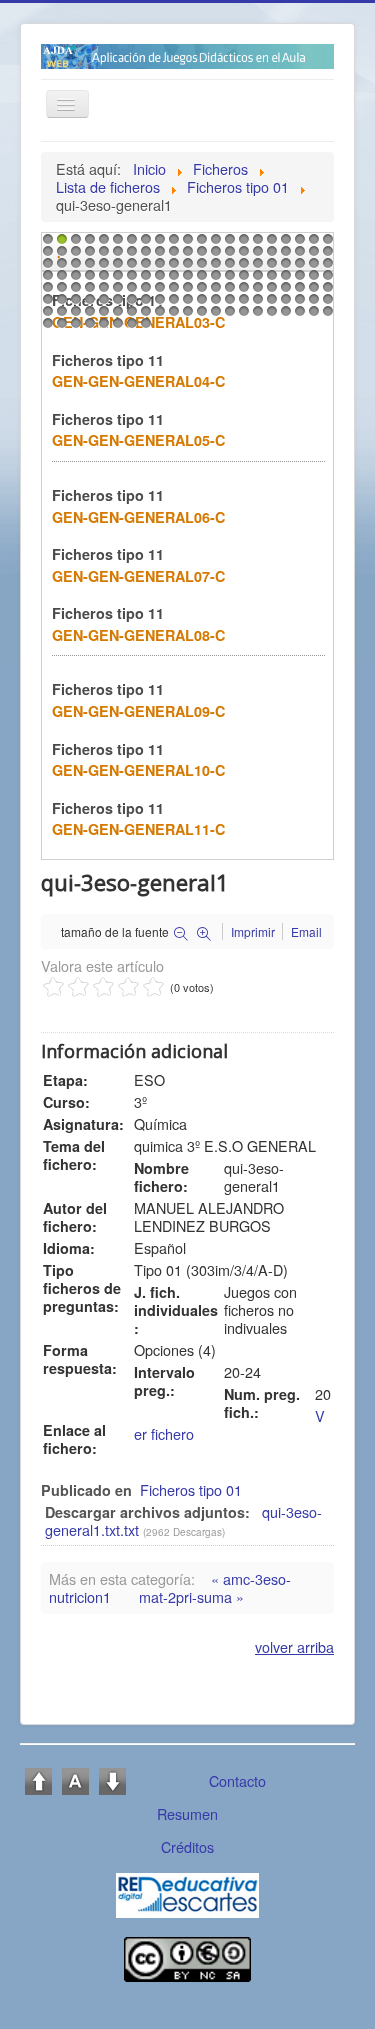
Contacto (237, 1780)
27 (116, 256)
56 (228, 268)
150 (74, 328)
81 (284, 280)
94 (172, 292)
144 (284, 316)
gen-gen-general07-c (138, 576)
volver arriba (294, 1646)
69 (116, 280)
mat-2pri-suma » (191, 1596)
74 (186, 280)
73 (172, 280)
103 (298, 292)
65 (60, 280)
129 (74, 316)
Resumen (187, 1813)
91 (130, 292)
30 (158, 256)
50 (144, 268)
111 (116, 304)
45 (74, 268)
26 (102, 256)
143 (270, 316)
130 (88, 316)
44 (60, 268)
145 (298, 316)
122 (270, 304)
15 (242, 244)
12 (200, 244)
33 (200, 256)
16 (256, 244)
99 (242, 292)
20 (312, 244)
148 (46, 328)
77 (228, 280)
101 (270, 292)
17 (270, 244)
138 (200, 316)
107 (60, 304)
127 (46, 316)
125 (312, 304)
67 (88, 280)
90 (116, 292)
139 (214, 316)
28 (130, 256)
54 (200, 268)
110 (102, 304)
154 (130, 328)
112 (130, 304)
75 (200, 280)
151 (88, 328)
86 (60, 292)
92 (144, 292)
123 (284, 304)
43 (46, 268)
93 (158, 292)
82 (298, 280)
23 (60, 256)
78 (242, 280)
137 (186, 316)
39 (284, 256)
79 (256, 280)
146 (312, 316)
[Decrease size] (112, 1779)
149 (60, 328)
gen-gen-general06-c (138, 517)
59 (270, 268)
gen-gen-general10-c (138, 770)
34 (214, 256)
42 (326, 256)
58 (256, 268)
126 (326, 304)
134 (144, 316)
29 (144, 256)
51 (158, 268)
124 (298, 304)
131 (102, 316)
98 (228, 292)
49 (130, 268)
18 (284, 244)
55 (214, 268)
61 (298, 268)
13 (214, 244)
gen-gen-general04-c (138, 381)
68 (102, 280)
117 (200, 304)
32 (186, 256)
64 (46, 280)
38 (270, 256)
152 (102, 328)
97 (214, 292)
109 (88, 304)
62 (312, 268)
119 (228, 304)
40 (298, 256)
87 (74, 292)
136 (172, 316)
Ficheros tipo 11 (108, 360)
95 (186, 292)
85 (46, 292)
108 (74, 304)
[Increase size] (38, 1779)
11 (186, 244)
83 (312, 280)
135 (158, 316)
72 (158, 280)
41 (312, 256)
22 (46, 256)
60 (284, 268)
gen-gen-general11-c (138, 829)
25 (88, 256)
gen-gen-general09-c (138, 711)
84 (326, 280)
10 (172, 244)
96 (200, 292)
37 (256, 256)
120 (242, 304)
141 (242, 316)
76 (214, 280)
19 (298, 244)
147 (326, 316)
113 (144, 304)
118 (214, 304)
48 (116, 268)
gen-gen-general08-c (138, 635)
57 (242, 268)
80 (270, 280)
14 (228, 244)
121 (256, 304)
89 (102, 292)
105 (326, 292)
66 (74, 280)
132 (116, 316)
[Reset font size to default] (75, 1779)
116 (186, 304)
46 (88, 268)
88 (88, 292)
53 (186, 268)
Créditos (187, 1846)
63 (326, 268)
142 (256, 316)
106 (46, 304)
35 (228, 256)
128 (60, 316)
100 (256, 292)
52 (172, 268)
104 (312, 292)
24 (74, 256)
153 (116, 328)
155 (144, 328)
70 (130, 280)
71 (144, 280)
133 (130, 316)
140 (228, 316)
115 (172, 304)
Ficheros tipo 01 (191, 1489)
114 (158, 304)
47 (102, 268)
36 (242, 256)
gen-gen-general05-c (138, 440)
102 (284, 292)
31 (172, 256)
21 (326, 244)
